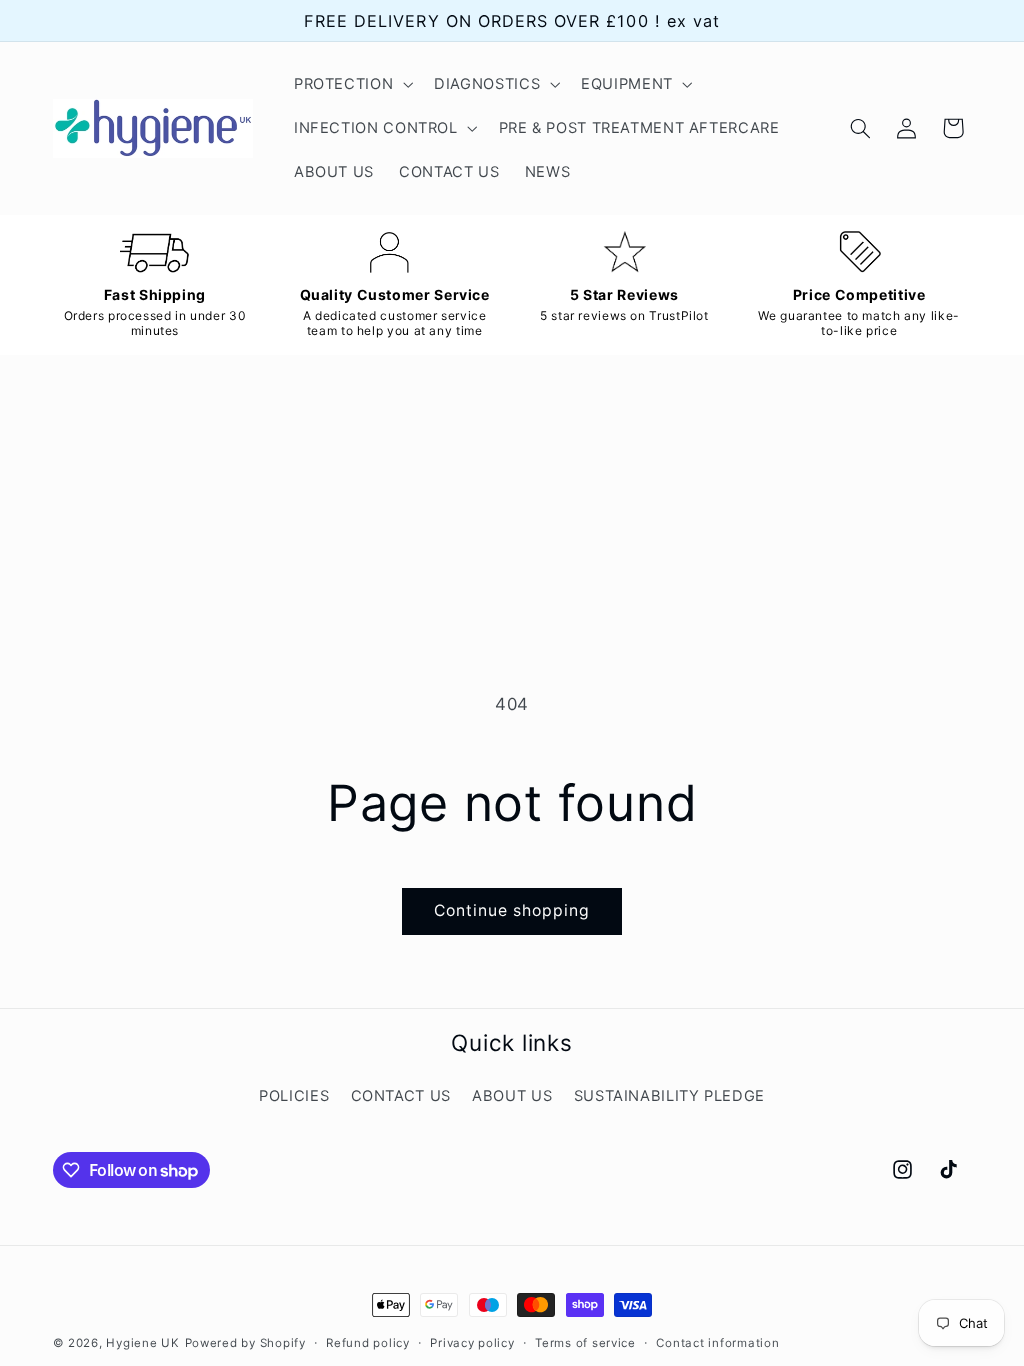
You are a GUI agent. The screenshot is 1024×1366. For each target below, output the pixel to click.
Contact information (717, 1343)
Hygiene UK (142, 1343)
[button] (351, 84)
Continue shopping (512, 910)
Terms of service (585, 1343)
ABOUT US (512, 1096)
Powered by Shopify (245, 1343)
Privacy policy (472, 1343)
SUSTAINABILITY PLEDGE (669, 1096)
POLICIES (294, 1096)
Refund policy (368, 1343)
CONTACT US (401, 1096)
